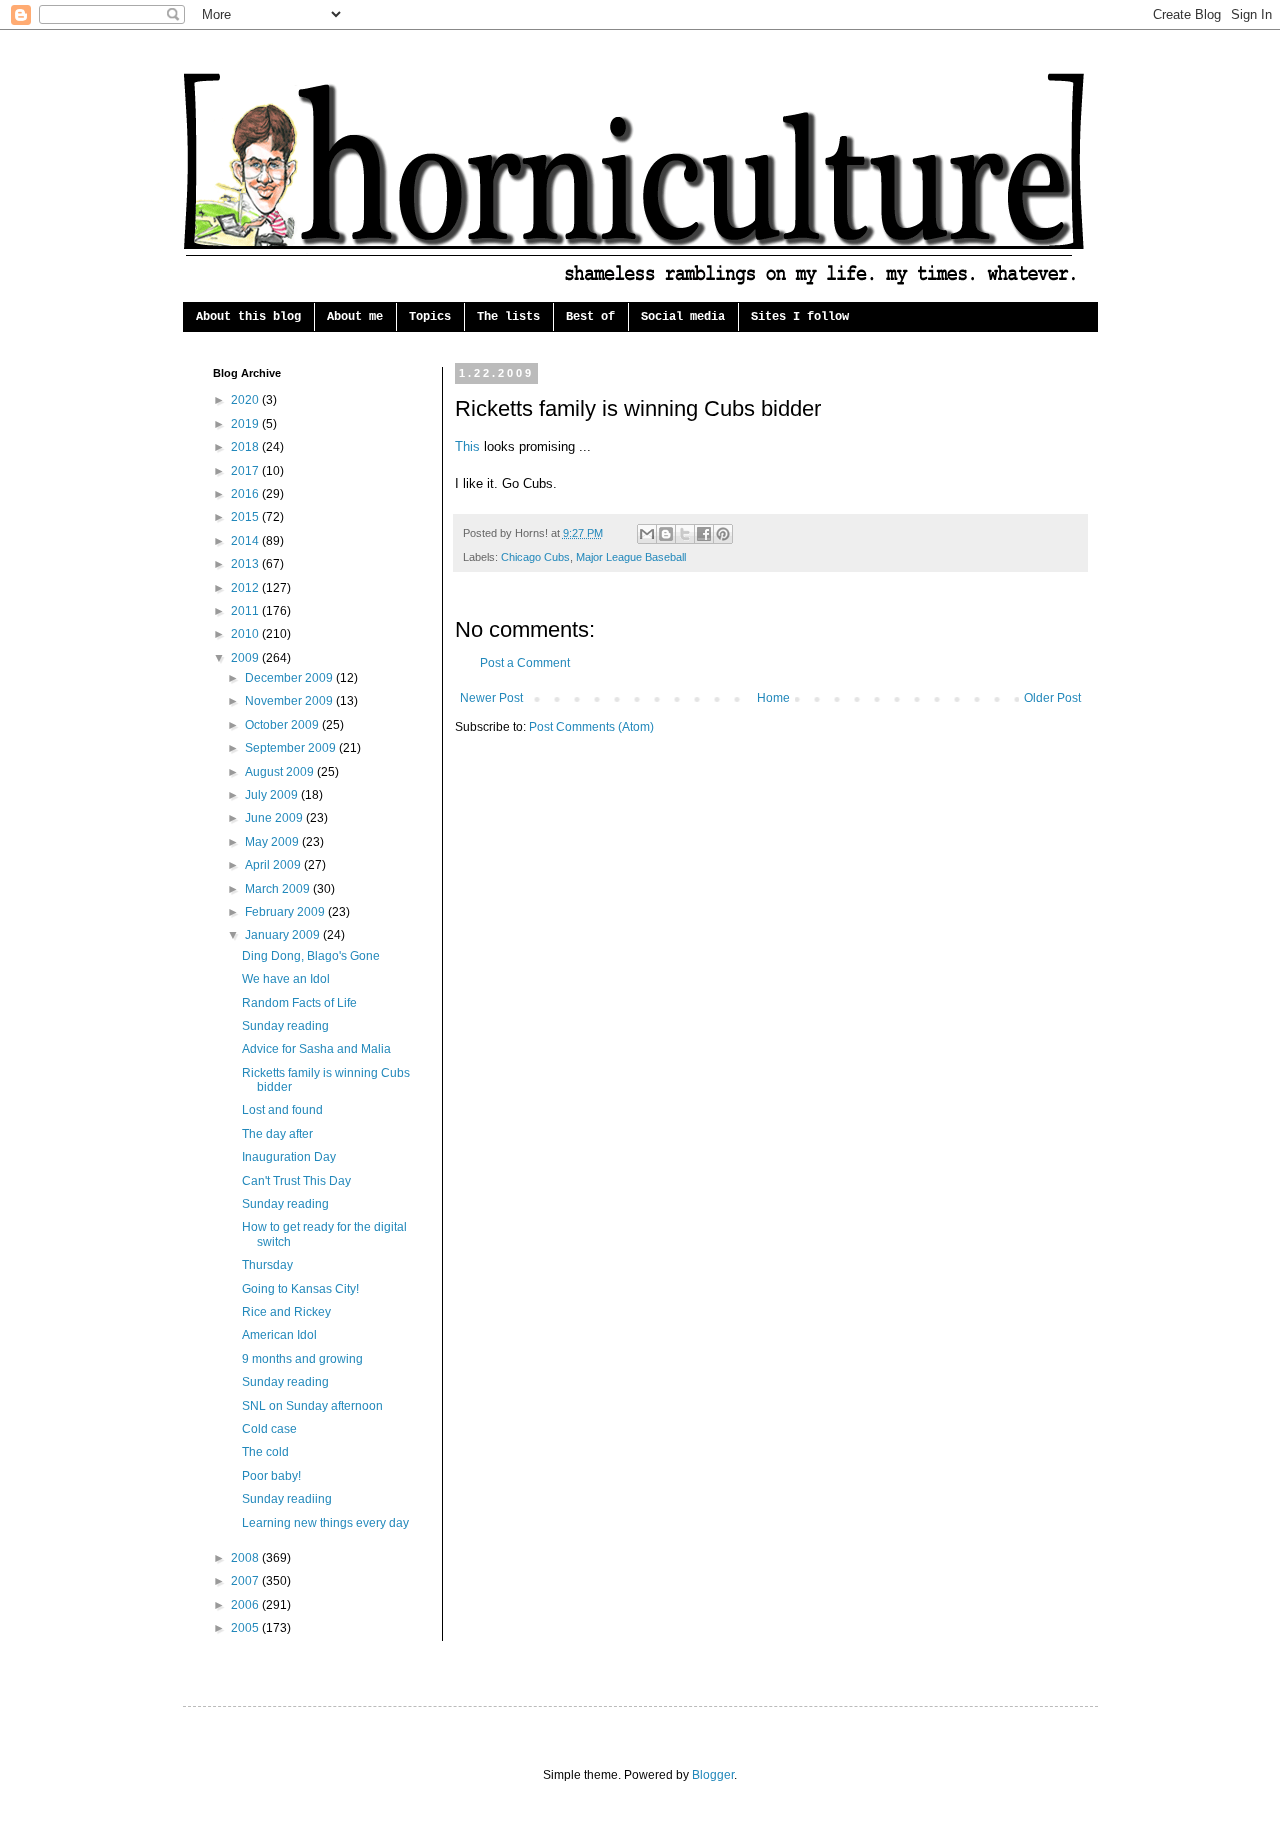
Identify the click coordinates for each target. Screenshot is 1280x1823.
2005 (246, 1628)
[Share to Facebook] (704, 534)
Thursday (267, 1265)
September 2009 (292, 748)
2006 (246, 1605)
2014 (246, 541)
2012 (246, 588)
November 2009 (290, 701)
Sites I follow (800, 317)
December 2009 (290, 678)
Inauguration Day (289, 1157)
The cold (265, 1452)
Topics (430, 317)
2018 (246, 447)
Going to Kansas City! (300, 1289)
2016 (246, 494)
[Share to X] (685, 534)
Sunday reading (285, 1026)
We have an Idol (286, 979)
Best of (590, 317)
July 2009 (273, 795)
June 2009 (275, 818)
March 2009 (279, 889)
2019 (246, 424)
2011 (246, 611)
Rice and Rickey (286, 1312)
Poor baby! (271, 1476)
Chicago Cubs (535, 557)
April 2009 (274, 865)
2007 (246, 1581)
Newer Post (491, 698)
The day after (277, 1134)
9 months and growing (302, 1359)
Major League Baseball (631, 557)
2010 (246, 634)
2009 (246, 658)
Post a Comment (525, 663)
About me (355, 317)
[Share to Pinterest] (723, 534)
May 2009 (273, 842)
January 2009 (284, 935)
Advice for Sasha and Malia (316, 1049)
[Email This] (647, 534)
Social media (683, 317)
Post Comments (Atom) (591, 727)
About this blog (248, 317)
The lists (508, 317)
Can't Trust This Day (296, 1181)
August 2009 (281, 772)
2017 (246, 471)
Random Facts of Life (299, 1003)
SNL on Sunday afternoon (312, 1406)
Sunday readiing (287, 1499)
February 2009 (286, 912)
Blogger (713, 1775)
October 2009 (283, 725)
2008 (246, 1558)
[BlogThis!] (666, 534)
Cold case (269, 1429)
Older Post (1052, 698)
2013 (246, 564)
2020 (246, 400)
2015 (246, 517)
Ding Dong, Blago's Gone (311, 956)
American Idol (279, 1335)
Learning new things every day (325, 1523)
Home (773, 698)
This (467, 446)
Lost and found (282, 1110)
